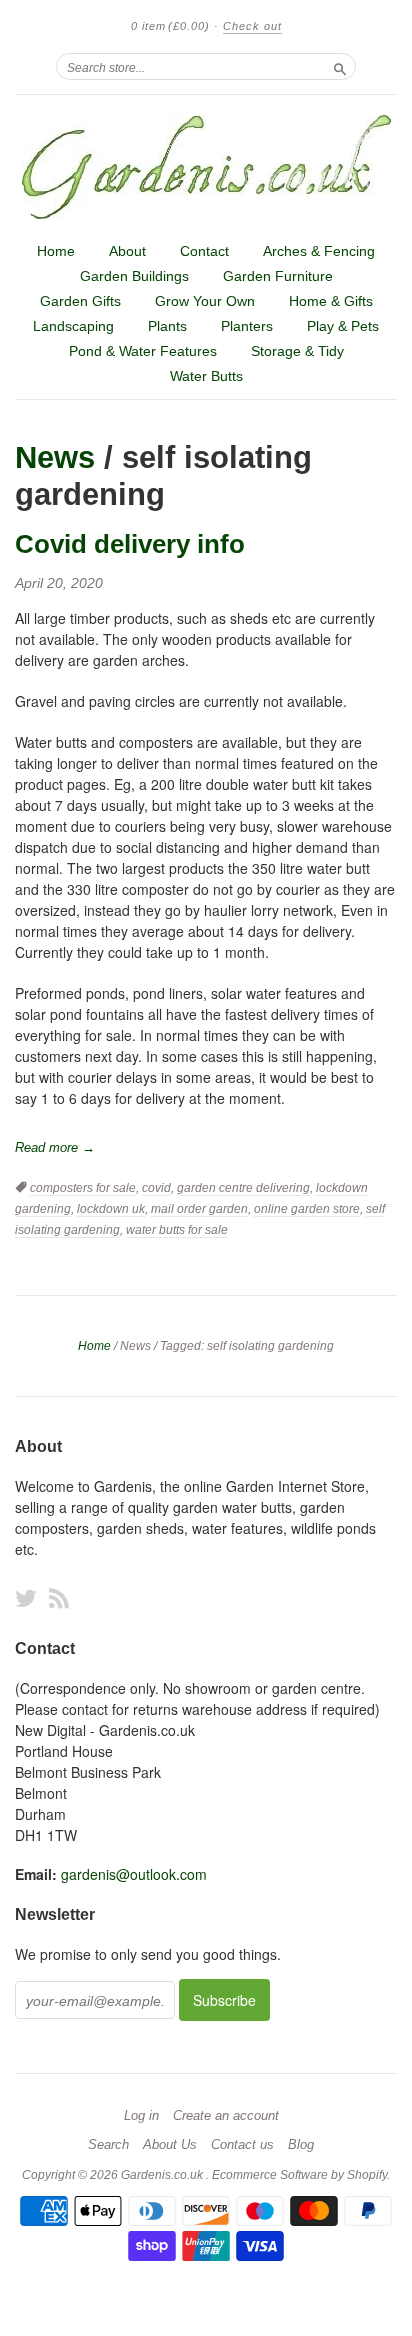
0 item (170, 26)
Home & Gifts (331, 301)
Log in (141, 2116)
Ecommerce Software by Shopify (299, 2175)
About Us (170, 2145)
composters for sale (83, 1188)
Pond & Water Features (143, 351)
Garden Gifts (80, 301)
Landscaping (73, 326)
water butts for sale (177, 1230)
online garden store (307, 1209)
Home (56, 251)
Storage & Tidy (297, 351)
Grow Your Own (205, 301)
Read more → (55, 1147)
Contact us (242, 2145)
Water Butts (206, 376)
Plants (167, 326)
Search (108, 2145)
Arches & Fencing (319, 251)
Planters (247, 326)
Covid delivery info (130, 544)
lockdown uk (111, 1209)
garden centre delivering (243, 1188)
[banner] (206, 167)
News (55, 457)
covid (156, 1188)
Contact (204, 251)
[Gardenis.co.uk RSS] (59, 1597)
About (127, 251)
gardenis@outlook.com (134, 1874)
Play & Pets (343, 326)
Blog (301, 2145)
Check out (252, 26)
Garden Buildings (134, 276)
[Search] (340, 66)
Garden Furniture (278, 276)
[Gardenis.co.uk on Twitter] (26, 1597)
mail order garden (199, 1209)
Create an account (226, 2116)
